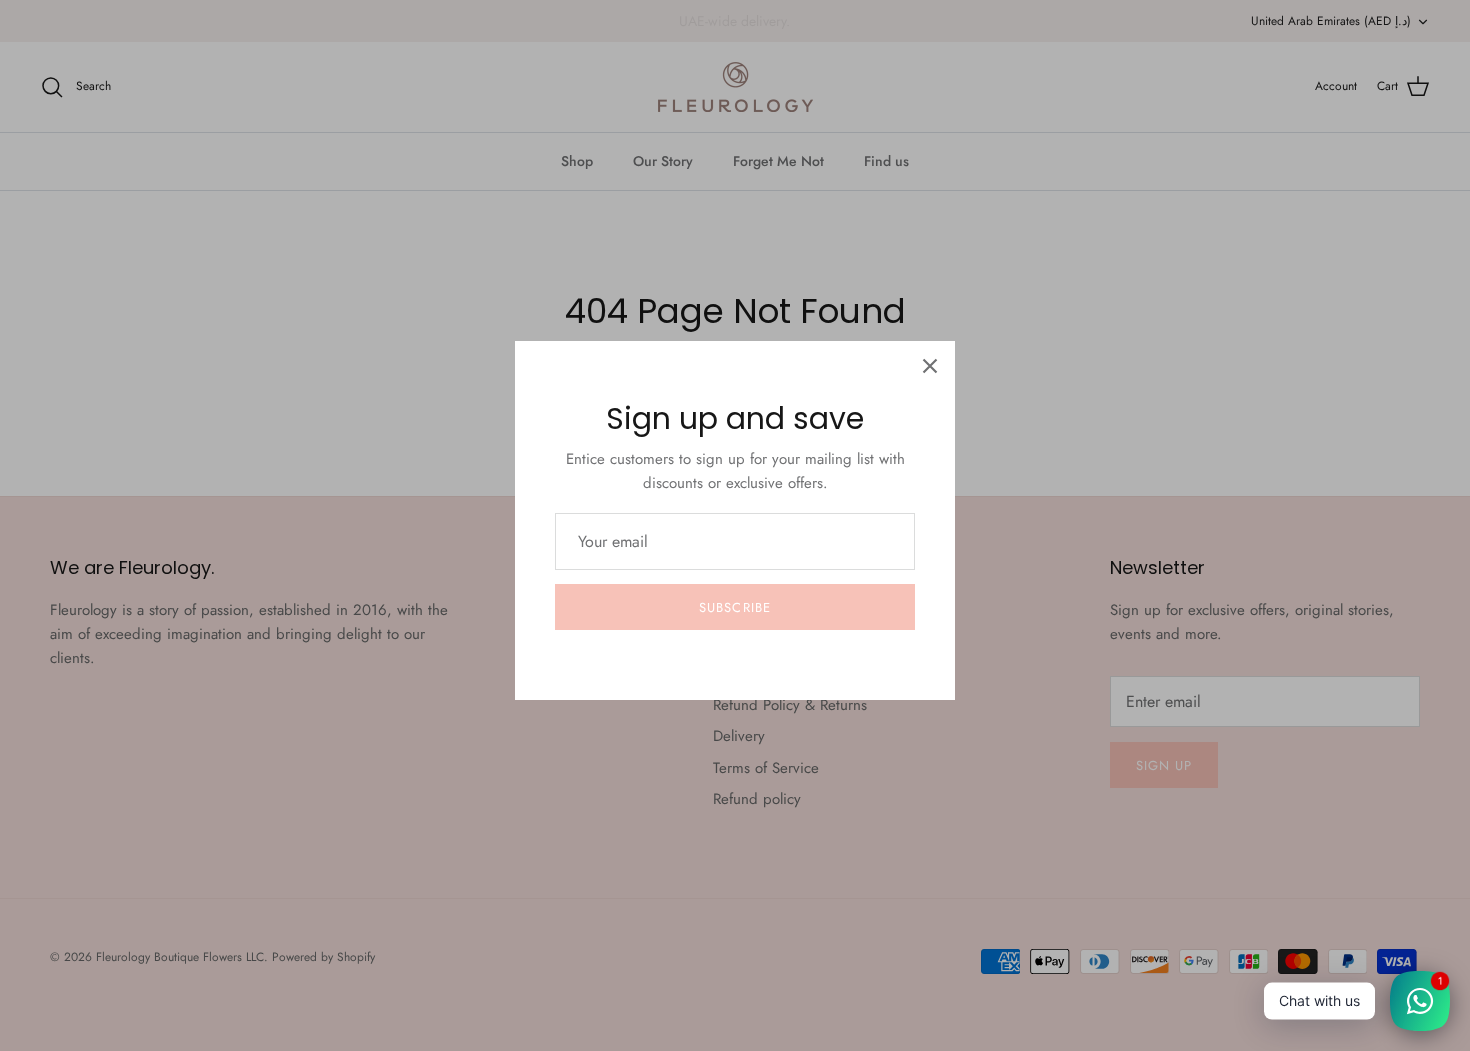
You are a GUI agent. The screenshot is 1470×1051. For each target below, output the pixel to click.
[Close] (930, 366)
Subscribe (734, 607)
